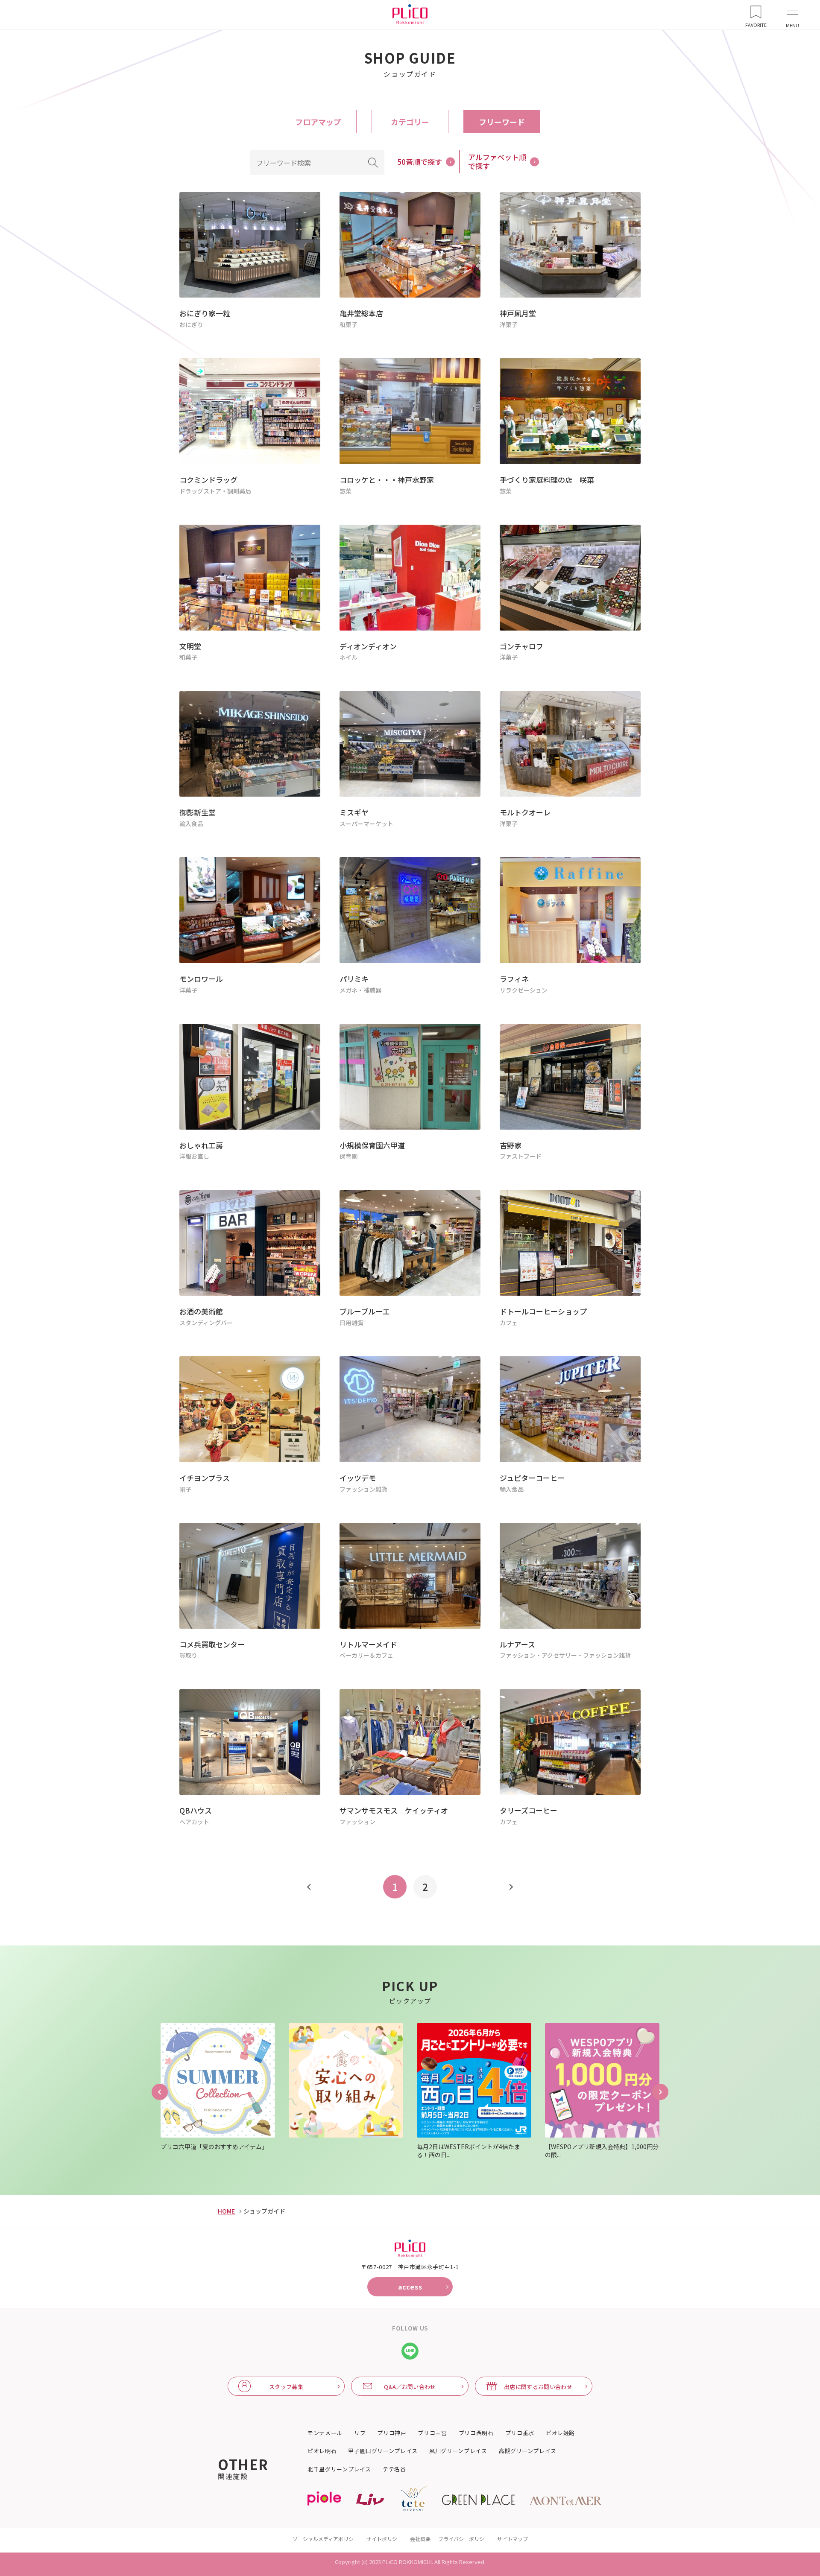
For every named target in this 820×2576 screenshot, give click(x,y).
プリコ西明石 (476, 2433)
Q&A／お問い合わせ (410, 2387)
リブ (360, 2433)
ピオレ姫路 (560, 2433)
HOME (226, 2211)
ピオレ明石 (322, 2451)
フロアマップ (318, 122)
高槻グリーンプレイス (528, 2451)
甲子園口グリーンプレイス (383, 2451)
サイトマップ (512, 2539)
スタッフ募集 (286, 2387)
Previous (160, 2092)
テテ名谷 (394, 2469)
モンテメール (325, 2433)
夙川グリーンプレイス (458, 2451)
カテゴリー (410, 122)
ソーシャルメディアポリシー (326, 2539)
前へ (309, 1887)
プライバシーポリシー (464, 2539)
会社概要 (420, 2539)
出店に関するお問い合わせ (538, 2387)
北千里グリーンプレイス (339, 2469)
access (410, 2287)
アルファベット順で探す (497, 161)
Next (660, 2092)
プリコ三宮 (432, 2433)
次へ (511, 1887)
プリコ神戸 (392, 2433)
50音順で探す (420, 162)
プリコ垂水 (520, 2433)
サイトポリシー (384, 2539)
